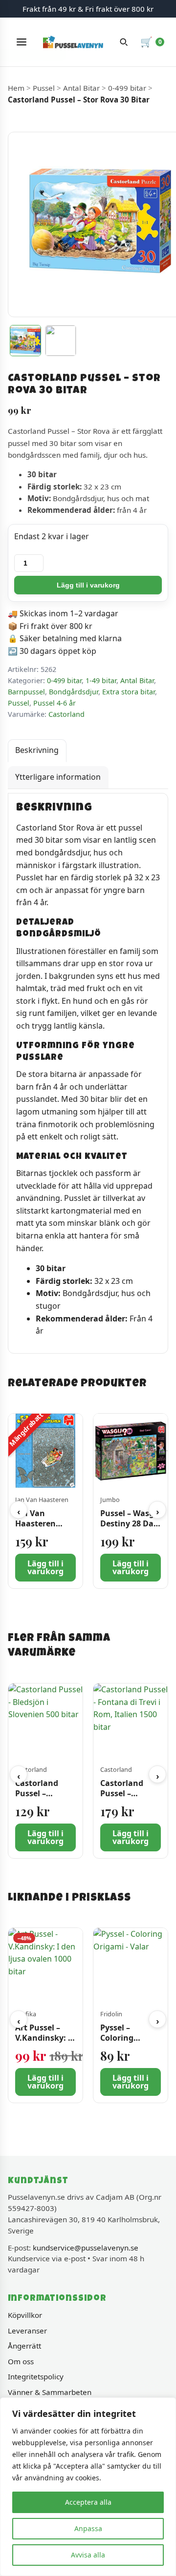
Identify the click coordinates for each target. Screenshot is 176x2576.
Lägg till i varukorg (88, 585)
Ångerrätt (24, 2346)
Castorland (66, 714)
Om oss (21, 2361)
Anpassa (88, 2528)
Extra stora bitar (129, 692)
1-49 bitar (101, 680)
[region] (88, 2487)
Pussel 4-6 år (55, 703)
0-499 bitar (127, 88)
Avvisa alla (88, 2555)
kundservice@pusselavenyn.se (86, 2248)
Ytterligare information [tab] (58, 777)
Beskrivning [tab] (37, 750)
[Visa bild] (25, 341)
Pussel (44, 88)
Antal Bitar (81, 88)
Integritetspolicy (36, 2376)
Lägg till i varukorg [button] (45, 1568)
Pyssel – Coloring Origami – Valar (131, 2038)
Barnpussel (26, 692)
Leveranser (27, 2331)
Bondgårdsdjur (74, 692)
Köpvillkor (25, 2315)
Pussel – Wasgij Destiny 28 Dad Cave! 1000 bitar (130, 1529)
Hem (16, 88)
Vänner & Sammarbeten (50, 2392)
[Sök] (124, 42)
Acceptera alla (88, 2502)
